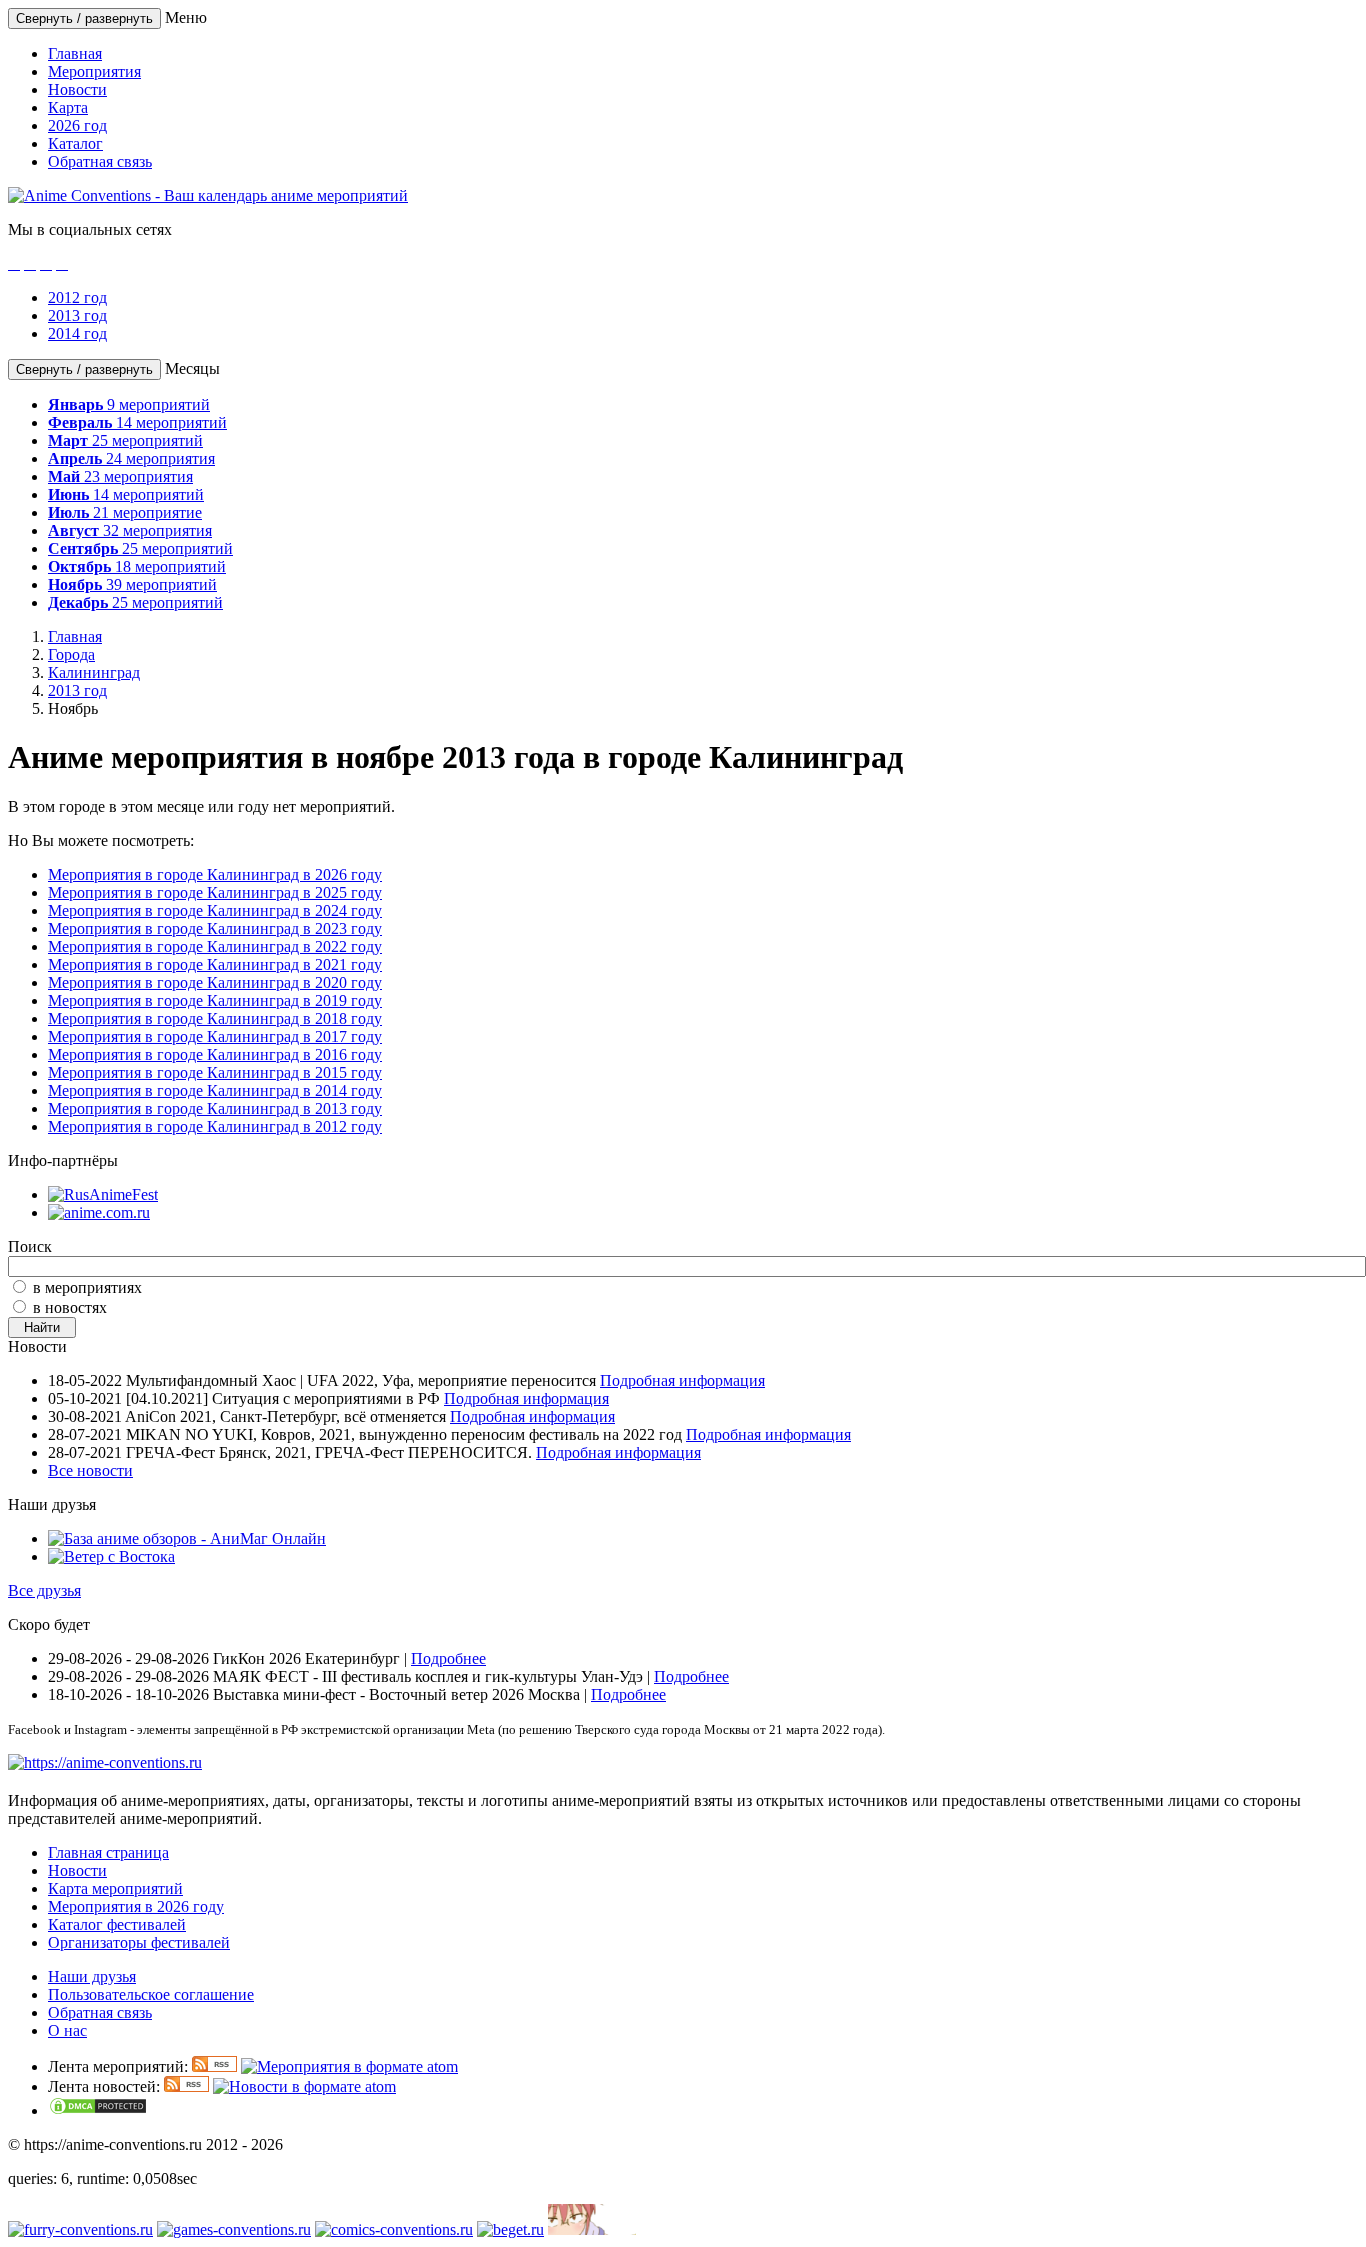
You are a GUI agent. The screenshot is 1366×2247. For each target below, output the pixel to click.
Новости (77, 89)
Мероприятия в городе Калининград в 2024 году (215, 910)
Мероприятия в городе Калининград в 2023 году (215, 928)
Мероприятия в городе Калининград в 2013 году (215, 1108)
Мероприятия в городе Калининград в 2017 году (215, 1036)
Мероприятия (94, 71)
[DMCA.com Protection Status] (98, 2110)
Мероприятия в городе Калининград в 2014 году (215, 1090)
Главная (75, 53)
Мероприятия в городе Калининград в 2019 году (215, 1000)
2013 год (77, 315)
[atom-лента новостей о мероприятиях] (304, 2086)
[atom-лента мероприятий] (349, 2066)
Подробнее (448, 1658)
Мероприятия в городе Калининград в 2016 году (215, 1054)
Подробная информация (682, 1380)
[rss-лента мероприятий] (214, 2066)
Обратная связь (100, 161)
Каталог (75, 143)
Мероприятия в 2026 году (136, 1906)
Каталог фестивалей (117, 1924)
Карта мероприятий (115, 1888)
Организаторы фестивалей (139, 1942)
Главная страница (108, 1852)
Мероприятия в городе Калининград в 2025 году (215, 892)
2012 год (77, 297)
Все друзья (44, 1590)
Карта (68, 107)
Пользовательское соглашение (151, 1994)
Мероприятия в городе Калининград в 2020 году (215, 982)
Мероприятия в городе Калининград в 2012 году (215, 1126)
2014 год (77, 333)
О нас (67, 2030)
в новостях (70, 1307)
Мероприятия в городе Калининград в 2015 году (215, 1072)
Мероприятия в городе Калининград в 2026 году (215, 874)
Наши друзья (92, 1976)
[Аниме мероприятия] (105, 1762)
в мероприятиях (87, 1287)
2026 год (77, 125)
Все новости (90, 1470)
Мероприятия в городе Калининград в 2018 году (215, 1018)
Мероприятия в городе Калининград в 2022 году (215, 946)
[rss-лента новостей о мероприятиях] (186, 2086)
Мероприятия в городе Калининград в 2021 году (215, 964)
